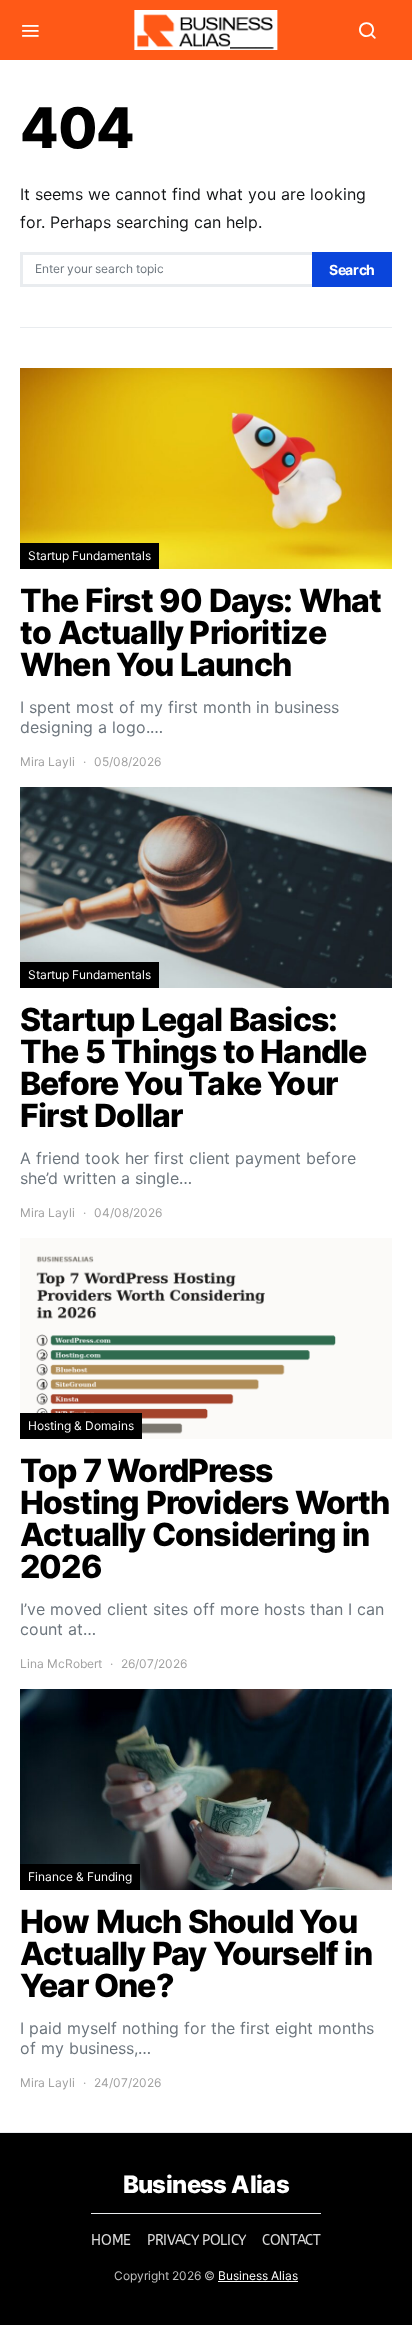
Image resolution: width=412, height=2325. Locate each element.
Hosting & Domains (81, 1425)
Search (352, 269)
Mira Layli (47, 761)
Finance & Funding (80, 1876)
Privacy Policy (196, 2240)
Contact (291, 2240)
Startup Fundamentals (89, 555)
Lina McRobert (61, 1663)
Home (111, 2240)
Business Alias (258, 2275)
